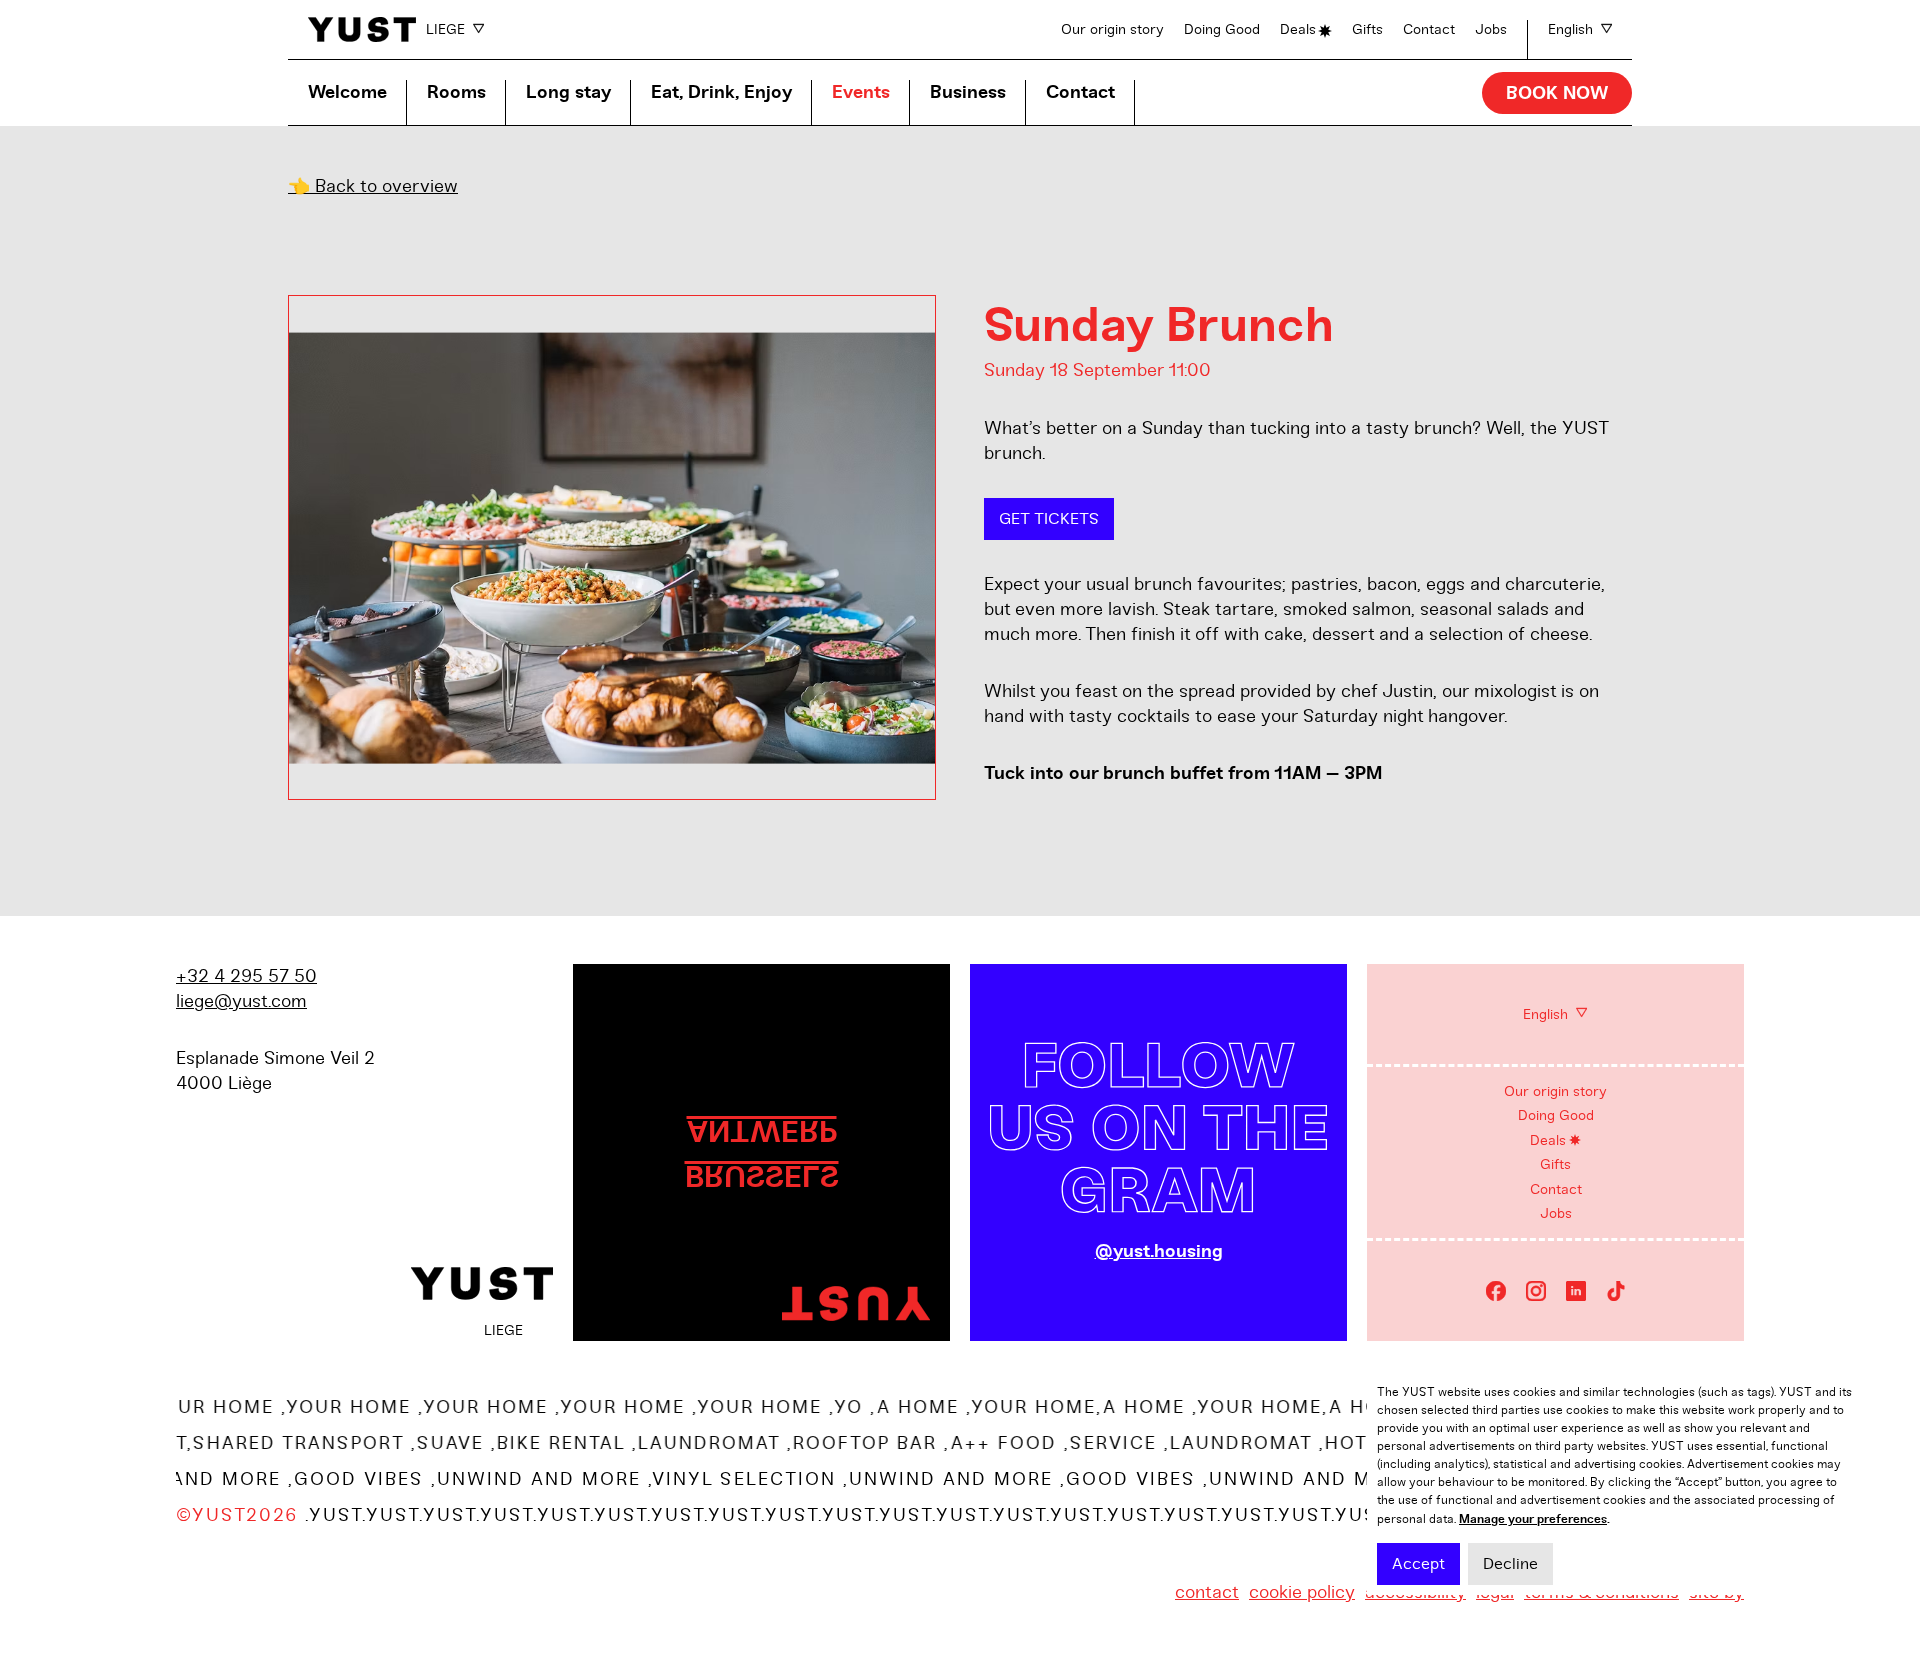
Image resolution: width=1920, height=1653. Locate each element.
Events (861, 92)
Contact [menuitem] (1556, 1189)
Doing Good (1222, 29)
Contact (1429, 29)
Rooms (456, 92)
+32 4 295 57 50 (246, 976)
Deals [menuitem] (1548, 1140)
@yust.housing (1159, 1251)
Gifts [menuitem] (1555, 1164)
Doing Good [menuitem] (1556, 1115)
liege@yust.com (241, 1001)
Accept (1418, 1564)
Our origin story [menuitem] (1555, 1091)
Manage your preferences (1533, 1519)
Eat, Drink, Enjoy (721, 92)
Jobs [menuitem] (1556, 1213)
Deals (1298, 29)
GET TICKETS (1049, 519)
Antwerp (762, 1130)
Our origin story (1112, 29)
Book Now (1557, 93)
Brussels (762, 1175)
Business (968, 92)
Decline (1510, 1564)
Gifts (1367, 29)
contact (1207, 1592)
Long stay (568, 92)
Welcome (347, 92)
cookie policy (1302, 1592)
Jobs (1491, 29)
